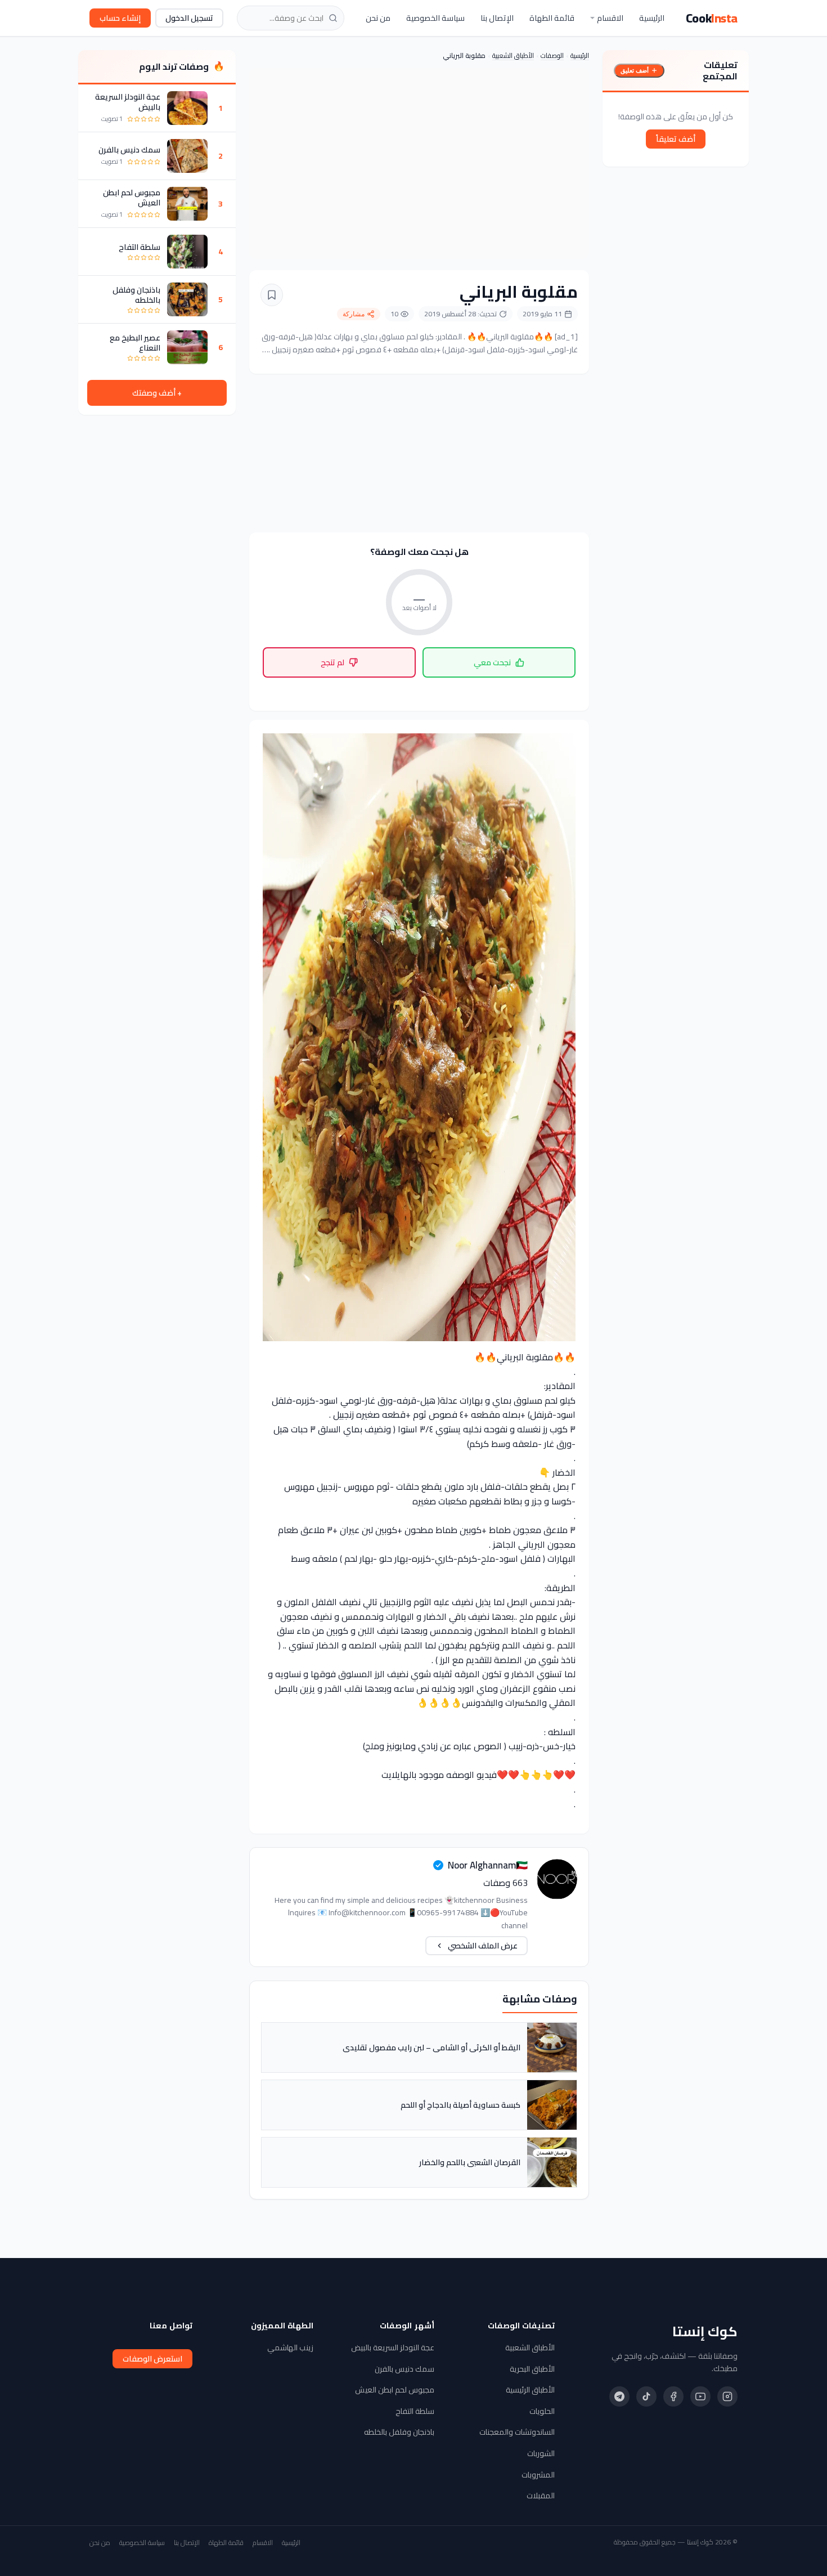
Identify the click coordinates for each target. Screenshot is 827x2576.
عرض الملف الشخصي (483, 1946)
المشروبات (538, 2475)
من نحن (378, 18)
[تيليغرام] (619, 2396)
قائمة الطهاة (552, 18)
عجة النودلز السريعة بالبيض (128, 102)
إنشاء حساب (120, 18)
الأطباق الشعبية (513, 55)
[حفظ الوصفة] (272, 295)
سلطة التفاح (140, 247)
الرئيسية (652, 18)
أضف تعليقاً (676, 139)
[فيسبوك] (673, 2396)
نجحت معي (492, 662)
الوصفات (552, 55)
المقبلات (541, 2496)
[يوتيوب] (700, 2396)
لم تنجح (332, 662)
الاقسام (610, 18)
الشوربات (541, 2453)
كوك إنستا (705, 2332)
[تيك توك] (646, 2396)
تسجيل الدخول (189, 18)
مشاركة (354, 314)
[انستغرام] (727, 2396)
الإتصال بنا (497, 18)
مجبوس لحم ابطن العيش (132, 198)
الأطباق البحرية (532, 2369)
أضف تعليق (635, 70)
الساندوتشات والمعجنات (517, 2432)
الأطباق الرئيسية (530, 2390)
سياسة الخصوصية (435, 18)
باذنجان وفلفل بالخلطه (136, 295)
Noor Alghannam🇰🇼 (488, 1865)
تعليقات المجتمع (720, 70)
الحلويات (542, 2411)
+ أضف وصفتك (157, 393)
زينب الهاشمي (290, 2347)
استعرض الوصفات (152, 2359)
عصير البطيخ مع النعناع (135, 343)
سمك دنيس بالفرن (129, 150)
